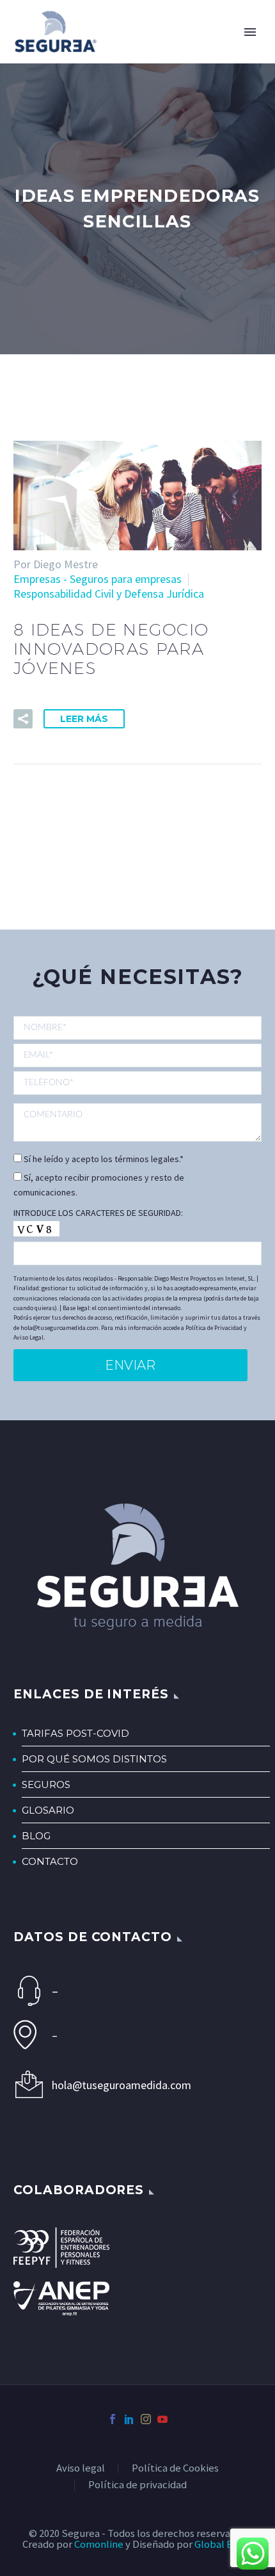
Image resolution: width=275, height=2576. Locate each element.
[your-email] (137, 1055)
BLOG (36, 1836)
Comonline (99, 2544)
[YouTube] (162, 2419)
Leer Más (84, 719)
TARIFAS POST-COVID (75, 1733)
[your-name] (137, 1029)
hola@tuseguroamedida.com (122, 2085)
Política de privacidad (137, 2485)
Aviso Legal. (29, 1337)
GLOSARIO (48, 1810)
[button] (23, 719)
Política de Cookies (175, 2469)
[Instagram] (146, 2419)
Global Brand (224, 2544)
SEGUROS (46, 1784)
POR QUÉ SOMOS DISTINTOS (94, 1759)
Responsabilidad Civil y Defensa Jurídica (109, 594)
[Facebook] (113, 2419)
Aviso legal (81, 2469)
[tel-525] (137, 1082)
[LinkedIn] (129, 2419)
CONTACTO (50, 1861)
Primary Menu (250, 32)
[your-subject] (137, 1122)
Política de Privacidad (214, 1328)
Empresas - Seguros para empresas (98, 579)
